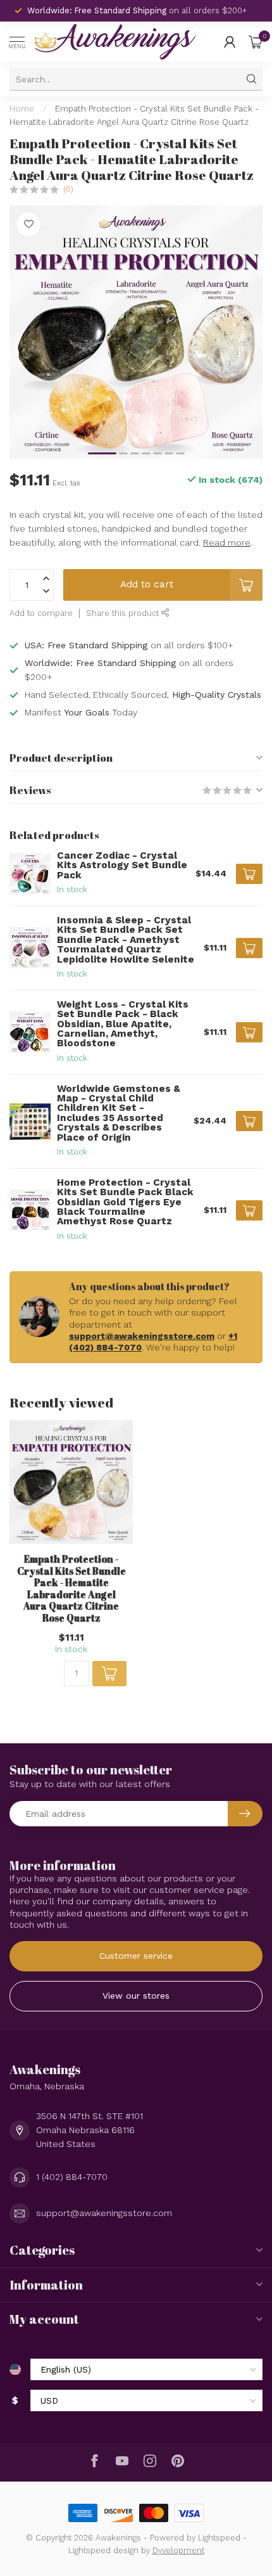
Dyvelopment (178, 2550)
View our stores (136, 1996)
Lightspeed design (103, 2550)
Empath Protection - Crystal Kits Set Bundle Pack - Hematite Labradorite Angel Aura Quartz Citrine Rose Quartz (71, 1588)
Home (22, 109)
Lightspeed (219, 2538)
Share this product (124, 613)
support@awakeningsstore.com (142, 1336)
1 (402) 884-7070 (72, 2177)
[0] (256, 42)
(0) (68, 189)
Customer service (136, 1956)
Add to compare (41, 613)
